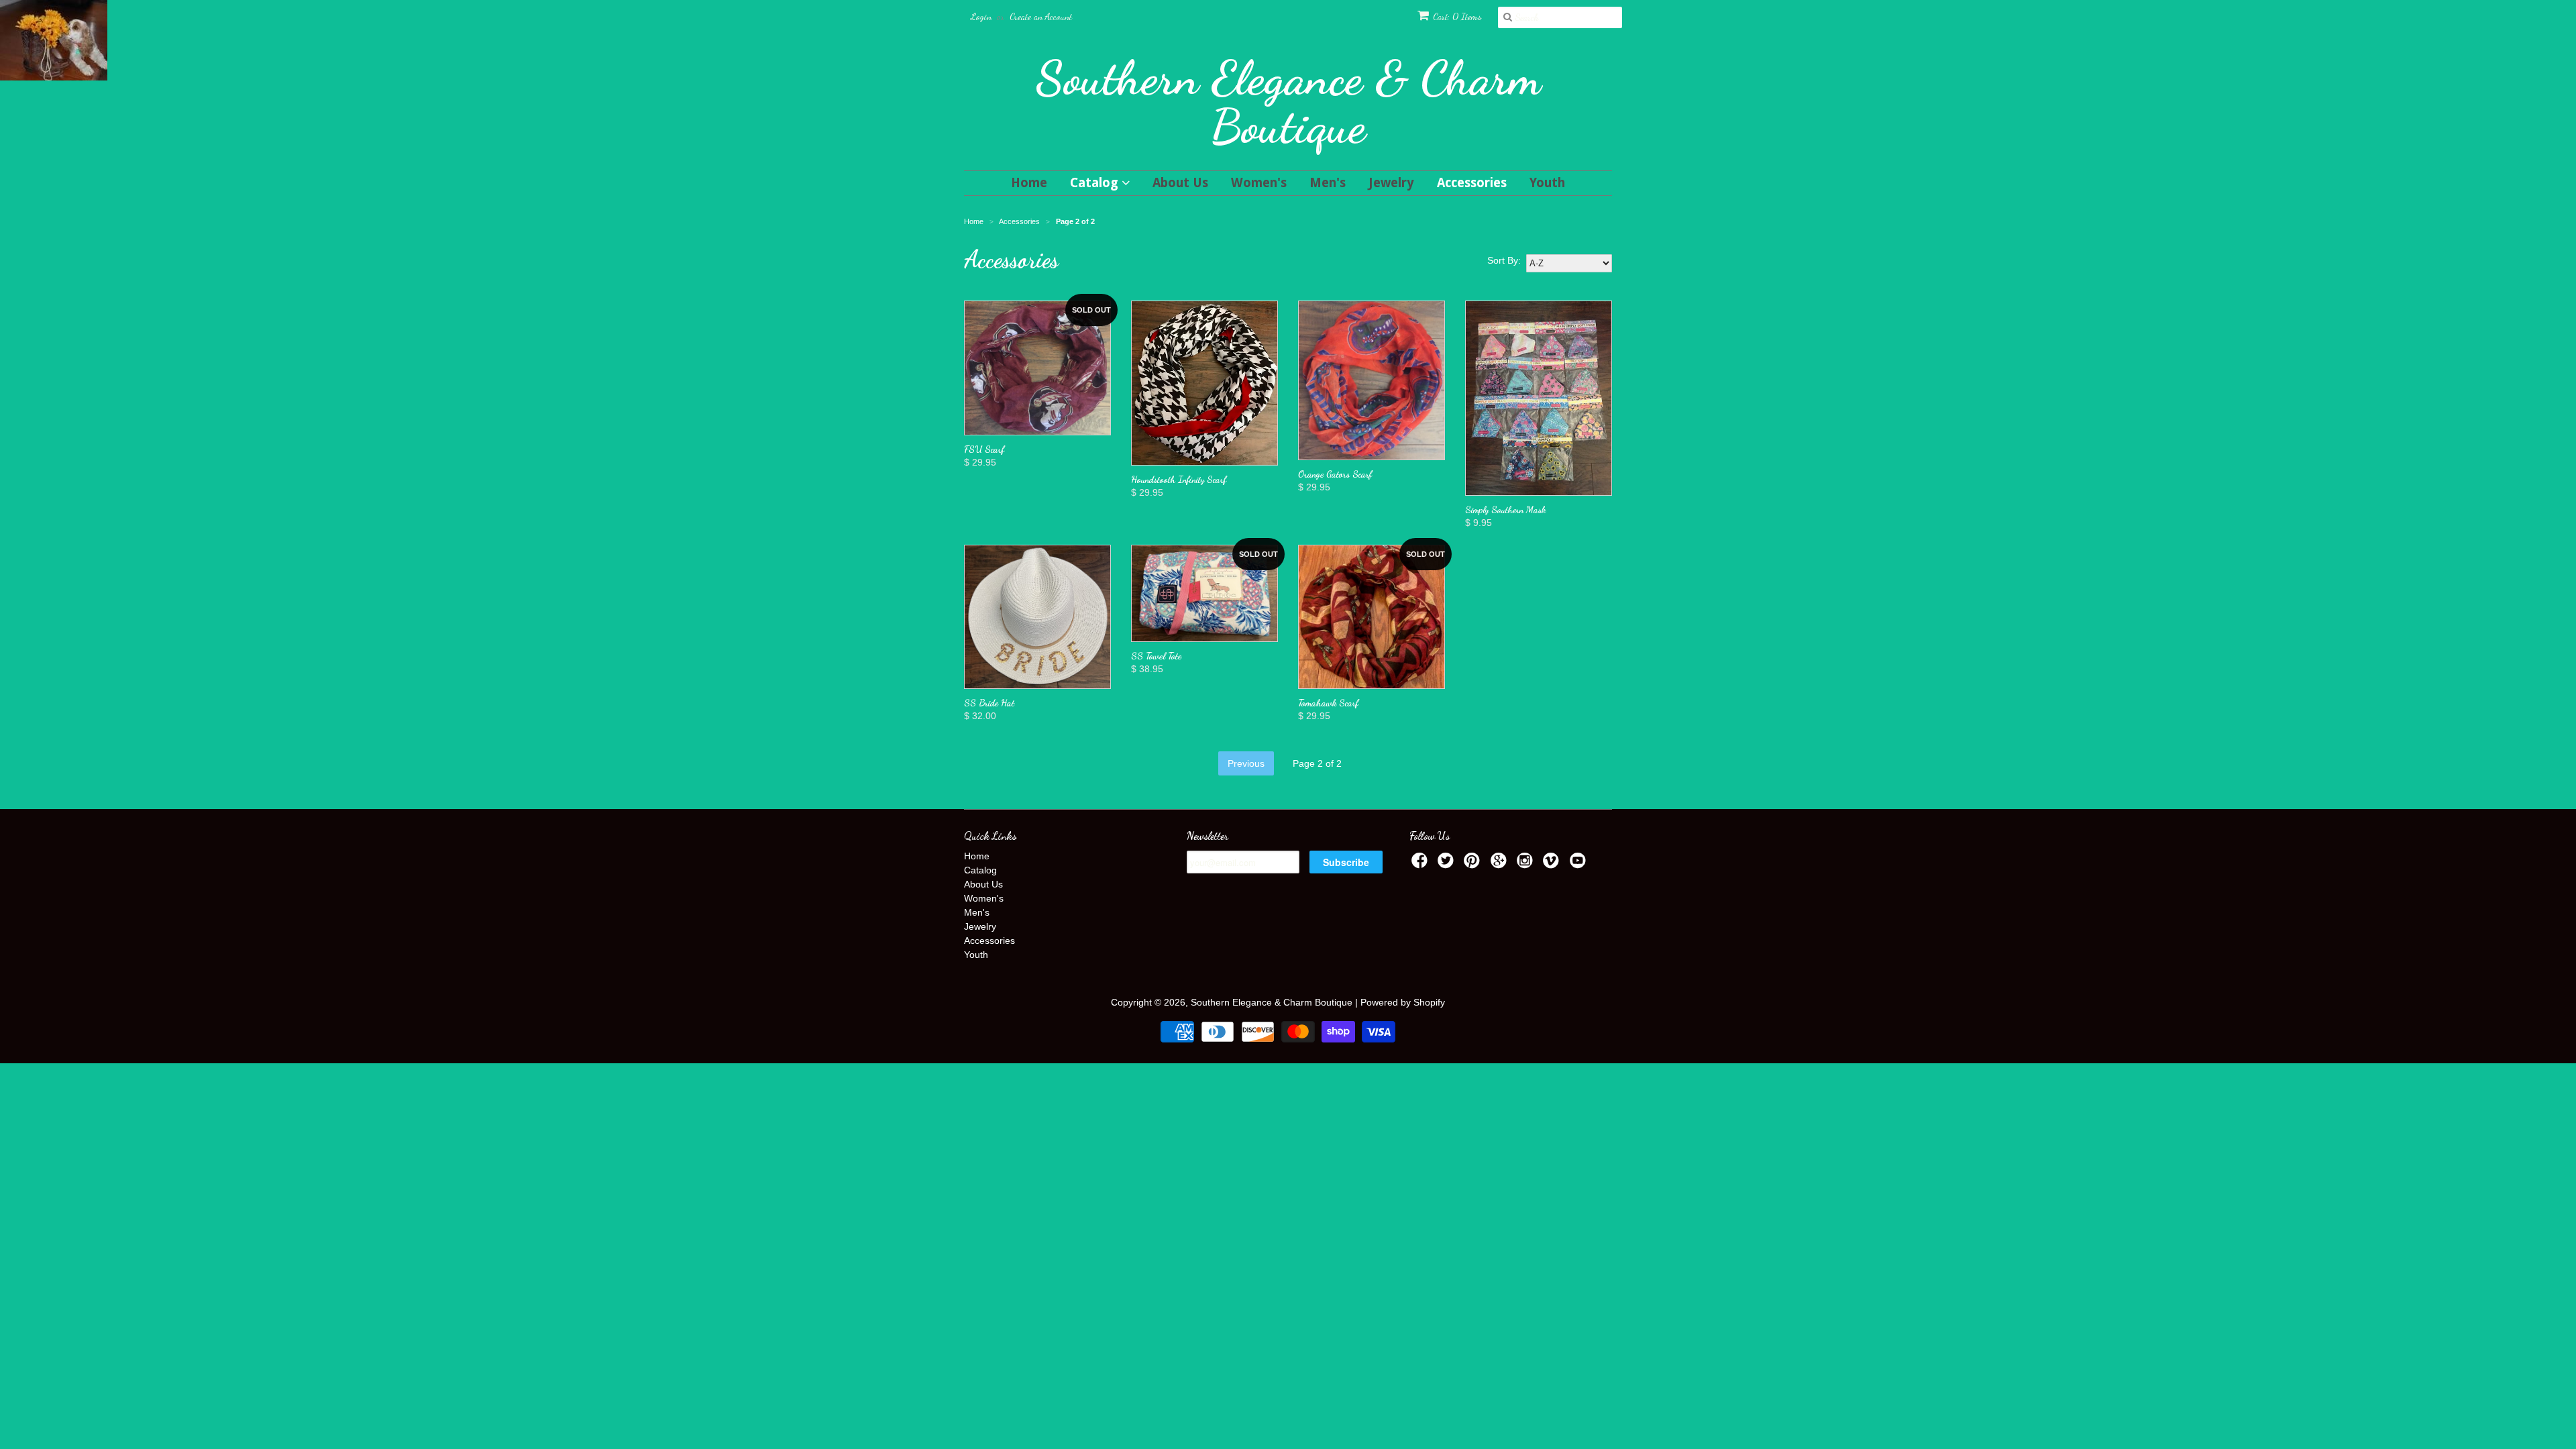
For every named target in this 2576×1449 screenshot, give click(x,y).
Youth (1547, 183)
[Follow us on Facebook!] (1421, 864)
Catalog (1096, 183)
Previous (1246, 763)
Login (981, 16)
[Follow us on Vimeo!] (1553, 864)
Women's (1259, 183)
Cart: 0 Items (1457, 16)
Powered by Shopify (1403, 1002)
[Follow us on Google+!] (1501, 864)
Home (1029, 183)
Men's (1328, 183)
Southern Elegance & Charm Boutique (1288, 102)
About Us (1180, 183)
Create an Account (1041, 16)
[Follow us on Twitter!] (1448, 864)
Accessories (1472, 183)
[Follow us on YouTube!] (1580, 864)
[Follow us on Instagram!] (1527, 864)
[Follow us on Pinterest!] (1474, 864)
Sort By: (1504, 260)
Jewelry (1391, 183)
